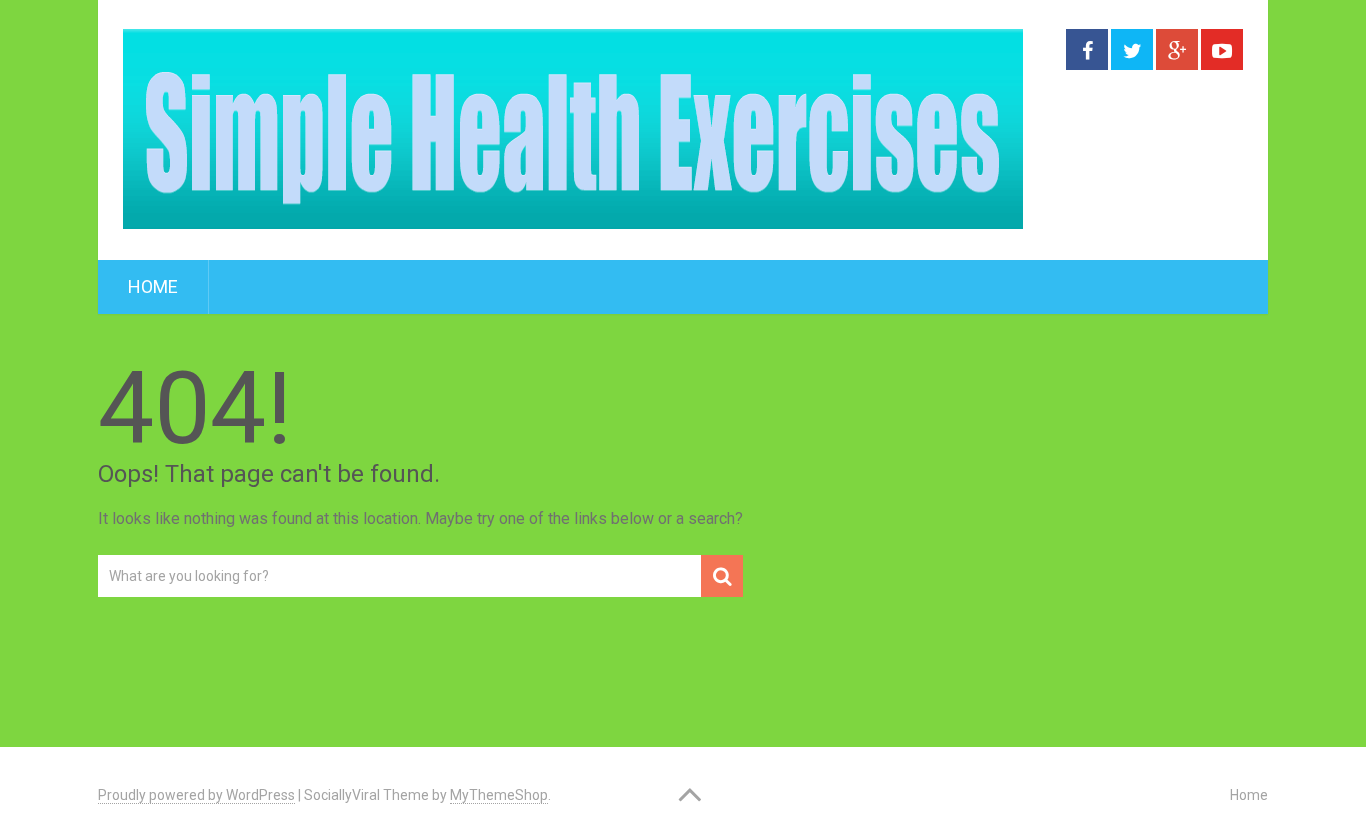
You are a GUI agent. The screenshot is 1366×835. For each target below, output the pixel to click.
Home (153, 286)
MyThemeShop (499, 795)
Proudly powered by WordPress (196, 795)
